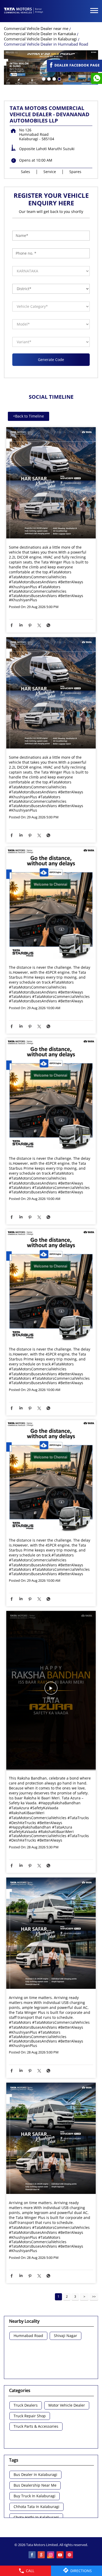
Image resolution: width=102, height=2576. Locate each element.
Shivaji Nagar (66, 2336)
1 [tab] (43, 78)
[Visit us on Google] (42, 2555)
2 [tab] (48, 78)
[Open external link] (74, 69)
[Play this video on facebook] (51, 1691)
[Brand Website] (70, 2555)
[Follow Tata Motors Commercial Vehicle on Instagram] (51, 2555)
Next (84, 2297)
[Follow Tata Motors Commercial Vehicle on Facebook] (32, 2555)
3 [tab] (54, 78)
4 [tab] (59, 78)
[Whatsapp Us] (97, 78)
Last (94, 2297)
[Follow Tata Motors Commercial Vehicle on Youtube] (60, 2555)
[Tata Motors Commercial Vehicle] (24, 11)
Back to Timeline (29, 416)
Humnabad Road (28, 2336)
